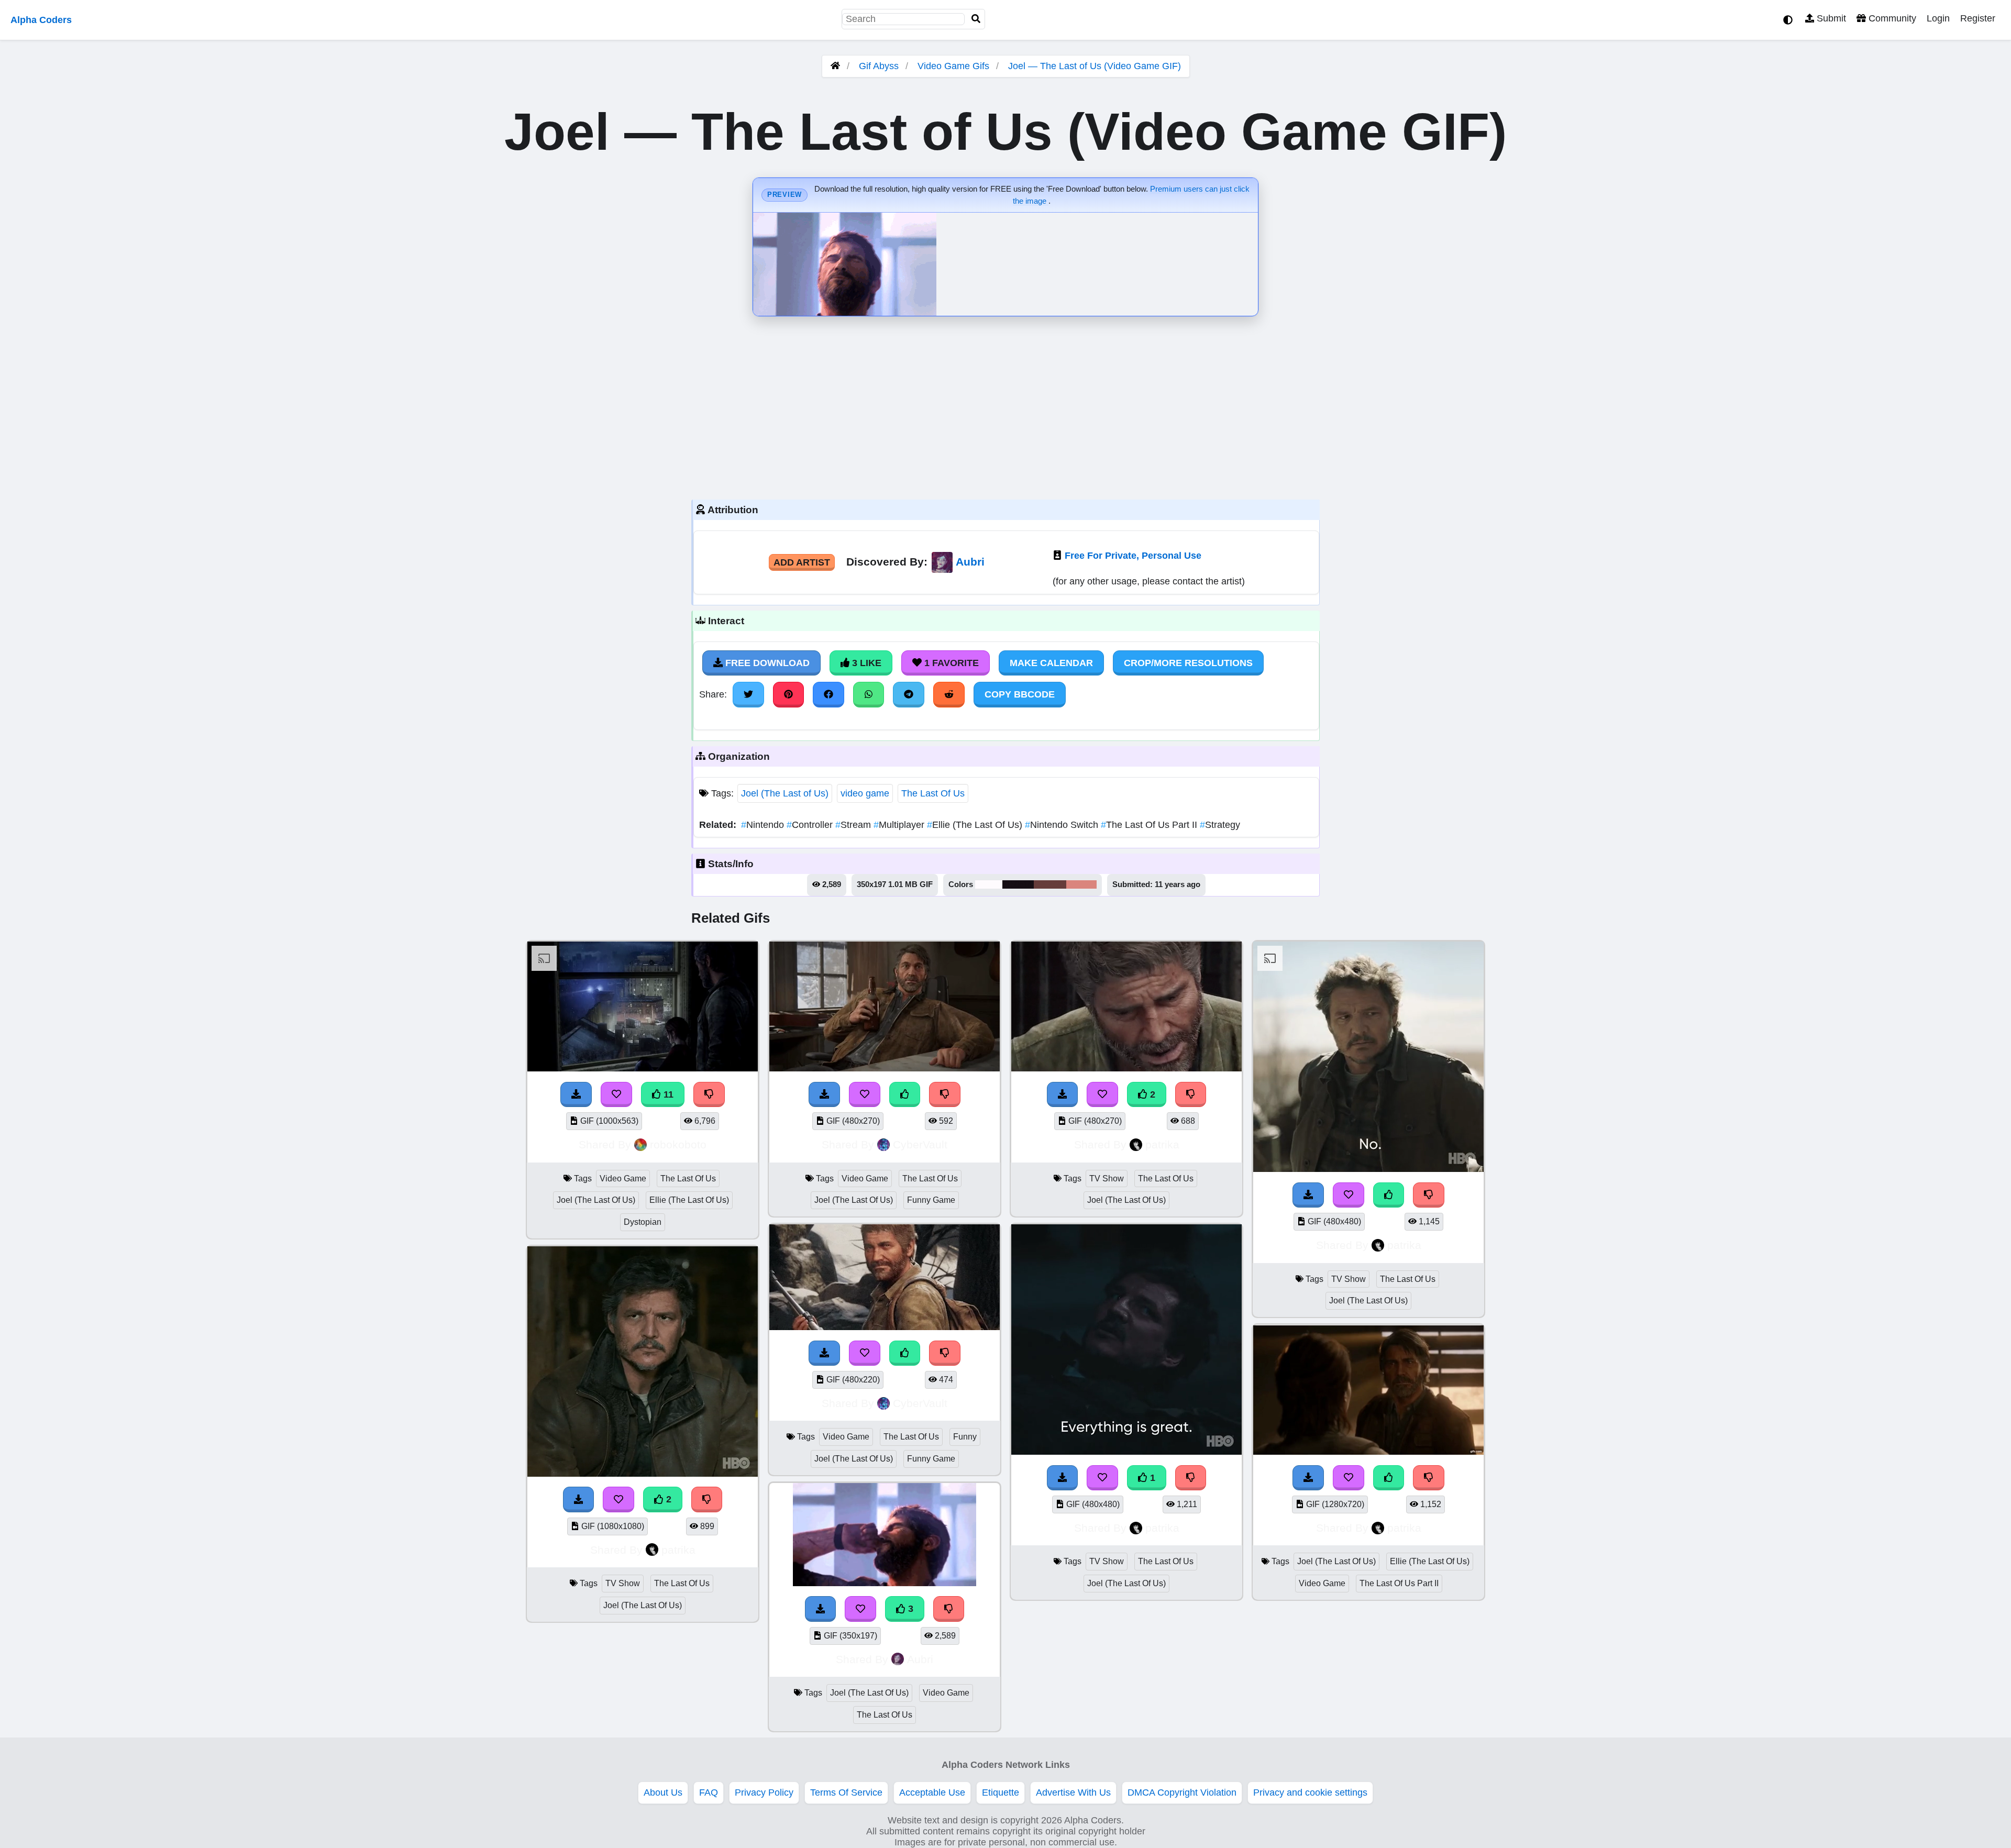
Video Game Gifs (955, 66)
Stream (854, 825)
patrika (678, 1550)
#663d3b (1050, 884)
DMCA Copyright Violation (1182, 1792)
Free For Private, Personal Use (1133, 556)
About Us (663, 1792)
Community (1891, 18)
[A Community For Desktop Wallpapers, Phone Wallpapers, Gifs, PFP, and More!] (835, 66)
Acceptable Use (932, 1792)
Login (1938, 18)
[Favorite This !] (1349, 1478)
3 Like (865, 663)
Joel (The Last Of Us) (596, 1200)
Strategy (1220, 825)
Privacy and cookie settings (1310, 1792)
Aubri (970, 562)
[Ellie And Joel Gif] (1368, 1452)
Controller (811, 825)
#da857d (1081, 884)
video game (865, 793)
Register (1978, 18)
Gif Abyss (879, 66)
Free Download (766, 663)
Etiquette (1001, 1792)
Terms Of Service (846, 1792)
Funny (965, 1437)
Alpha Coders (41, 20)
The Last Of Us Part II (1150, 825)
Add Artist (802, 562)
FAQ (709, 1792)
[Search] (976, 19)
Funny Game (931, 1200)
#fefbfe (989, 884)
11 (667, 1094)
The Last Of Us (933, 793)
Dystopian (643, 1222)
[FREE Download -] (1308, 1478)
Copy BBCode (1020, 694)
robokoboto (678, 1144)
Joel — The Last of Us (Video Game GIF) (1095, 66)
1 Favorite (950, 663)
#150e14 (1018, 884)
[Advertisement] (1005, 405)
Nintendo (764, 825)
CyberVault (920, 1144)
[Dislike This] (1429, 1478)
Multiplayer (900, 825)
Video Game (623, 1178)
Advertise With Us (1073, 1792)
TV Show (623, 1583)
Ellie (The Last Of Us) (976, 825)
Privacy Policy (764, 1792)
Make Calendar (1051, 663)
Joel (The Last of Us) (785, 793)
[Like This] (1389, 1478)
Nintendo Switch (1063, 825)
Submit (1830, 18)
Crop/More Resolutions (1188, 663)
